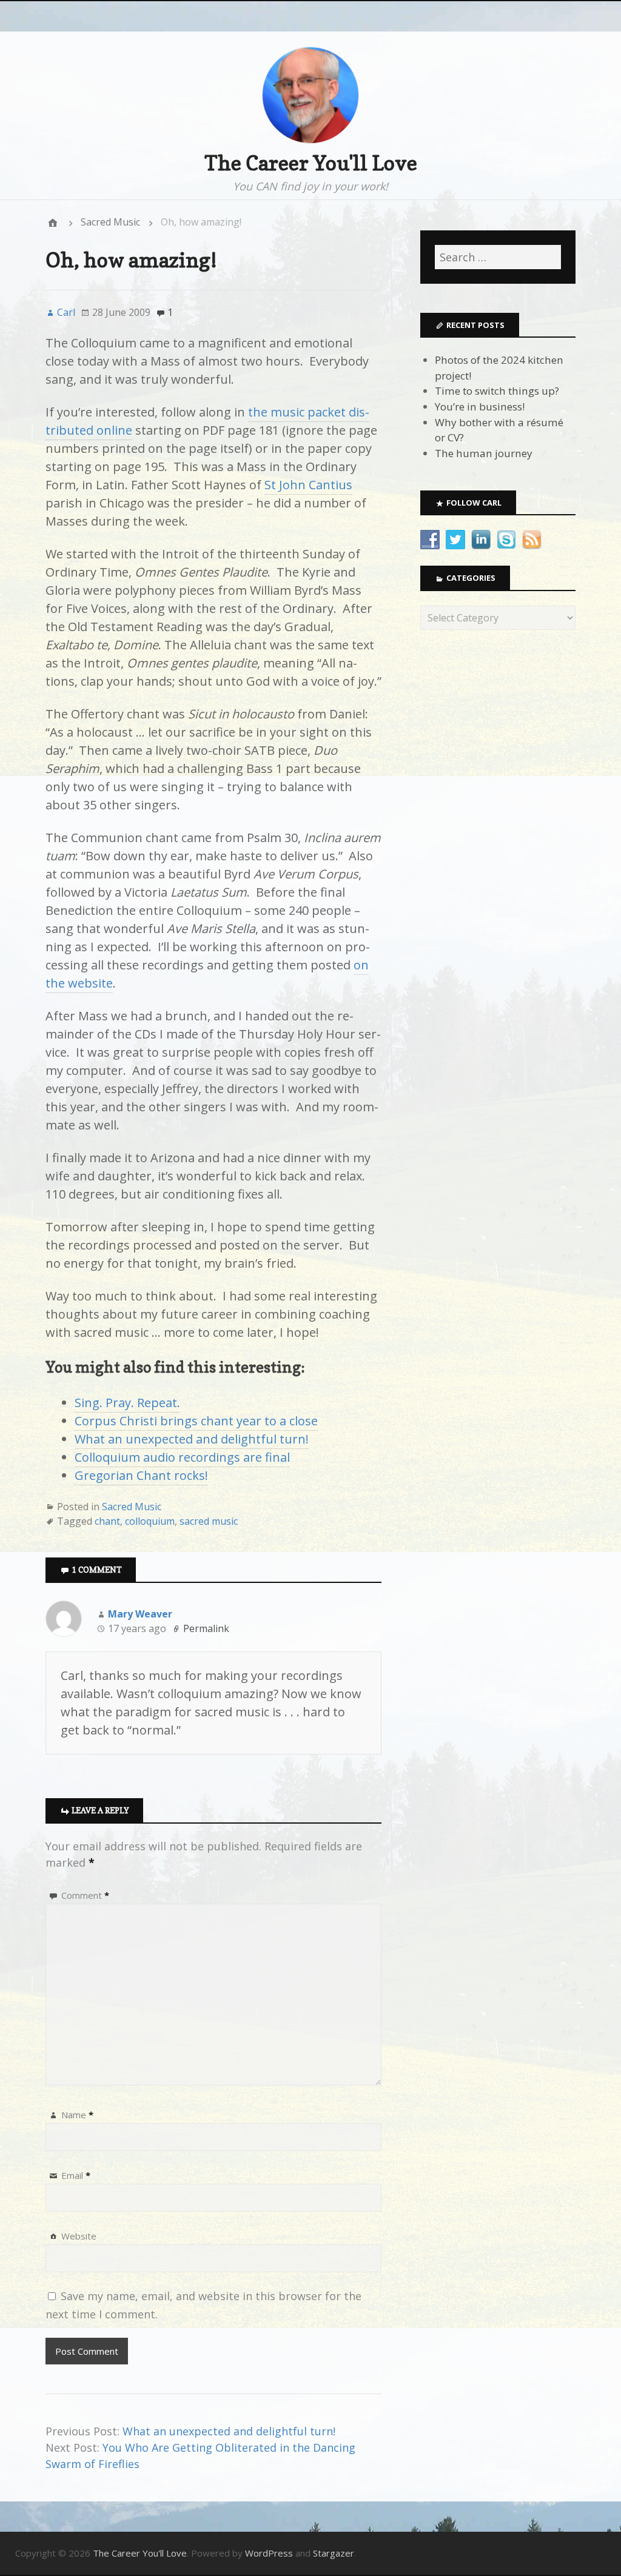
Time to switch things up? (497, 391)
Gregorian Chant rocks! (141, 1475)
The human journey (484, 453)
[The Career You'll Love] (53, 222)
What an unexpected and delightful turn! (192, 1439)
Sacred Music (110, 222)
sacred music (209, 1521)
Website (79, 2236)
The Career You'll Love (311, 163)
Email (76, 2175)
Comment (85, 1895)
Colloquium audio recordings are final (182, 1457)
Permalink (206, 1628)
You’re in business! (480, 406)
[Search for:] (498, 257)
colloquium (150, 1521)
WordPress (269, 2553)
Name (77, 2115)
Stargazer (334, 2553)
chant (107, 1521)
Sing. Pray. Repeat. (127, 1403)
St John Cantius (308, 485)
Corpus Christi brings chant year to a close (196, 1421)
